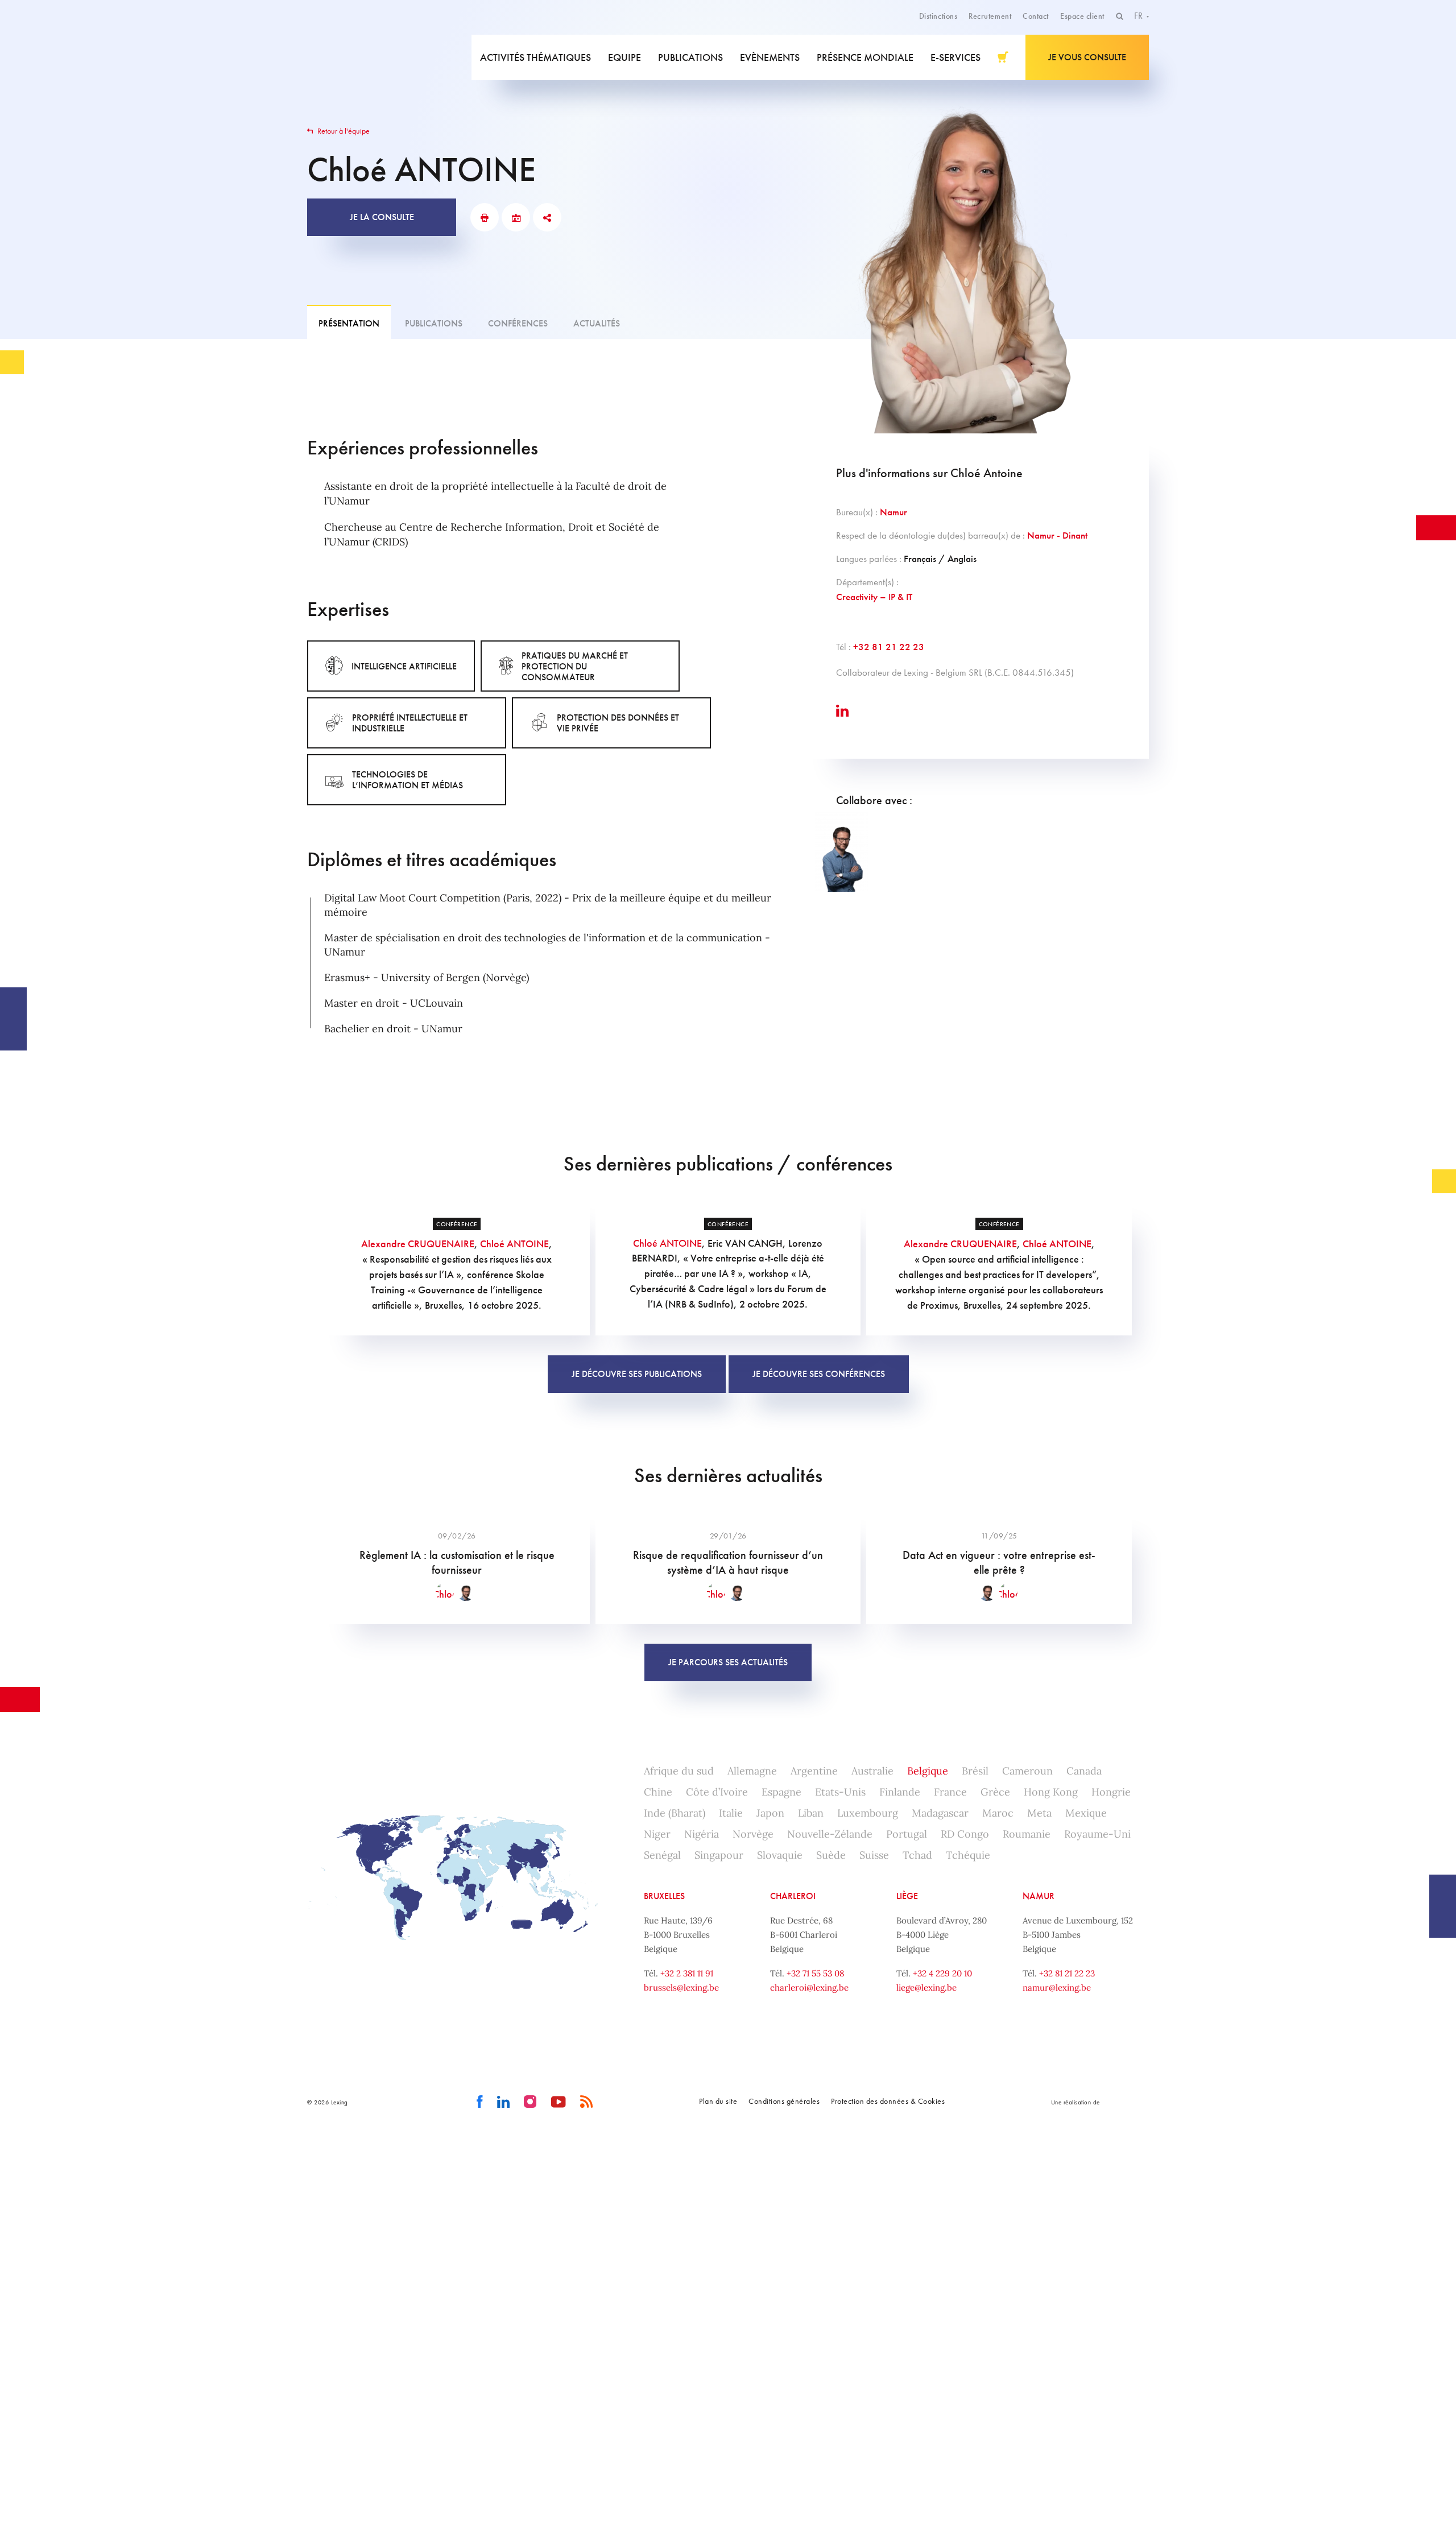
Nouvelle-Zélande (830, 1834)
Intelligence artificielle (404, 666)
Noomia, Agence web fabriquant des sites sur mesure (1126, 2102)
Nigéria (702, 1834)
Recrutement (990, 16)
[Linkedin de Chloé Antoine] (842, 711)
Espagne (781, 1792)
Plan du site (718, 2101)
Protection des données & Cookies (888, 2101)
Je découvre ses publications (637, 1374)
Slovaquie (780, 1855)
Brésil (975, 1771)
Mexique (1086, 1813)
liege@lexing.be (926, 1987)
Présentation (349, 323)
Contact (1036, 16)
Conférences (518, 323)
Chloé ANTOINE (514, 1244)
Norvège (753, 1834)
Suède (831, 1855)
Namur (894, 512)
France (950, 1792)
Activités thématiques (535, 57)
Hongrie (1111, 1792)
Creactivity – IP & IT (874, 597)
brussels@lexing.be (681, 1987)
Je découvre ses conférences (819, 1374)
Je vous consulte (1087, 57)
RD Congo (965, 1834)
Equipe (624, 57)
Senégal (662, 1855)
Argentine (814, 1771)
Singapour (719, 1855)
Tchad (917, 1855)
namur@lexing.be (1057, 1987)
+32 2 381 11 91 (687, 1973)
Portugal (907, 1834)
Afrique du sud (679, 1771)
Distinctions (938, 16)
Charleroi (793, 1896)
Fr (1139, 16)
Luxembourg (868, 1813)
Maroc (998, 1813)
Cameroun (1027, 1771)
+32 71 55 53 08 (815, 1973)
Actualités (597, 323)
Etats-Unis (840, 1792)
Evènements (770, 57)
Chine (658, 1792)
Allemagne (752, 1771)
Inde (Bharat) (675, 1813)
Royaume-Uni (1097, 1834)
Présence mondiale (865, 57)
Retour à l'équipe (343, 131)
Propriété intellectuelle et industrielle (410, 723)
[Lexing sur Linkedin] (504, 2102)
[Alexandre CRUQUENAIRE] (842, 852)
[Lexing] (389, 57)
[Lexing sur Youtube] (559, 2102)
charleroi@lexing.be (809, 1987)
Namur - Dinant (1057, 535)
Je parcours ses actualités (728, 1662)
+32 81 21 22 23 (889, 647)
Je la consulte (382, 217)
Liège (907, 1896)
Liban (811, 1813)
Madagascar (940, 1813)
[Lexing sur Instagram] (530, 2102)
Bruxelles (664, 1896)
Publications (690, 57)
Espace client (1082, 16)
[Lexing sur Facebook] (480, 2102)
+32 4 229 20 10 (942, 1973)
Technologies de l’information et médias (408, 780)
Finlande (900, 1792)
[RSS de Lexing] (587, 2102)
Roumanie (1027, 1834)
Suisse (874, 1855)
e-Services (955, 57)
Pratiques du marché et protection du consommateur (575, 666)
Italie (731, 1813)
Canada (1084, 1771)
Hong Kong (1051, 1792)
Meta (1039, 1813)
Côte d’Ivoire (717, 1792)
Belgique (928, 1771)
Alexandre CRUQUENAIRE (418, 1244)
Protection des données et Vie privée (618, 723)
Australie (872, 1771)
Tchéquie (968, 1855)
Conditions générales (784, 2101)
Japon (770, 1813)
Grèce (995, 1792)
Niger (657, 1834)
